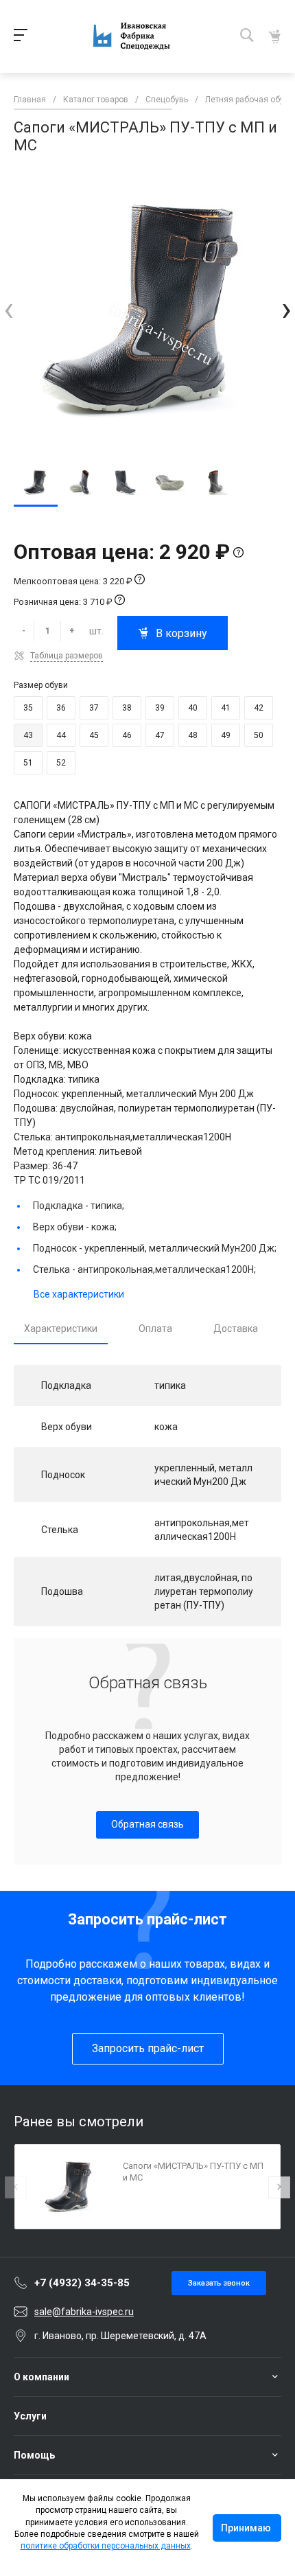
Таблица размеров (67, 656)
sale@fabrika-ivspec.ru (84, 2312)
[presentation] (9, 309)
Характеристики (61, 1329)
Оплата (155, 1329)
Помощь (34, 2455)
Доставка (236, 1329)
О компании (42, 2377)
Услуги (30, 2416)
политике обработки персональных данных (106, 2546)
